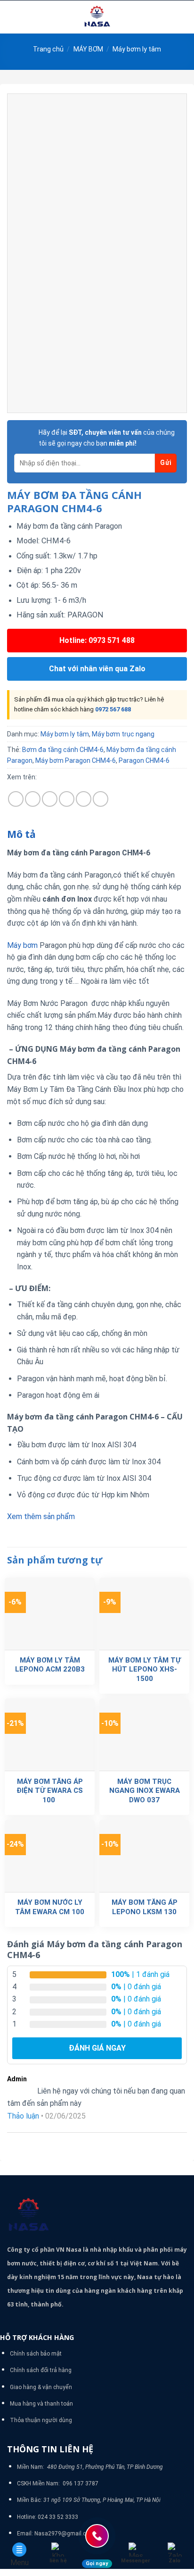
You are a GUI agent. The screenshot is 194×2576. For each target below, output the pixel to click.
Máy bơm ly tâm (137, 49)
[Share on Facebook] (33, 799)
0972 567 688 (113, 709)
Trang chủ (48, 49)
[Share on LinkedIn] (101, 799)
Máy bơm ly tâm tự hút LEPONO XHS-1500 (145, 1669)
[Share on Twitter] (50, 799)
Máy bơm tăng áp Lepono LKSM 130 (145, 1907)
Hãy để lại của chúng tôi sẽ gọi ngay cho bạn (107, 438)
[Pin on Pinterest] (84, 799)
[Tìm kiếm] (183, 17)
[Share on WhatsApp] (16, 799)
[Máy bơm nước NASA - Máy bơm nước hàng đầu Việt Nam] (97, 17)
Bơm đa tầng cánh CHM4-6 (63, 750)
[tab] (97, 835)
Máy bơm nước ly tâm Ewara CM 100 (50, 1907)
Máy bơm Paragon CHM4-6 (76, 760)
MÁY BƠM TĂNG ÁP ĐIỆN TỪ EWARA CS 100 (50, 1791)
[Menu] (13, 17)
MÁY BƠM (88, 49)
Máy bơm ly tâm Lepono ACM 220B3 (50, 1665)
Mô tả (21, 834)
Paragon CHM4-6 (144, 760)
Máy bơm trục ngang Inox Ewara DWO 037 (145, 1791)
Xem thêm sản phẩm (41, 1516)
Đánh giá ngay (97, 2048)
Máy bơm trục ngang (123, 734)
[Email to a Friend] (67, 799)
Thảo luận (23, 2116)
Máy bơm (22, 945)
